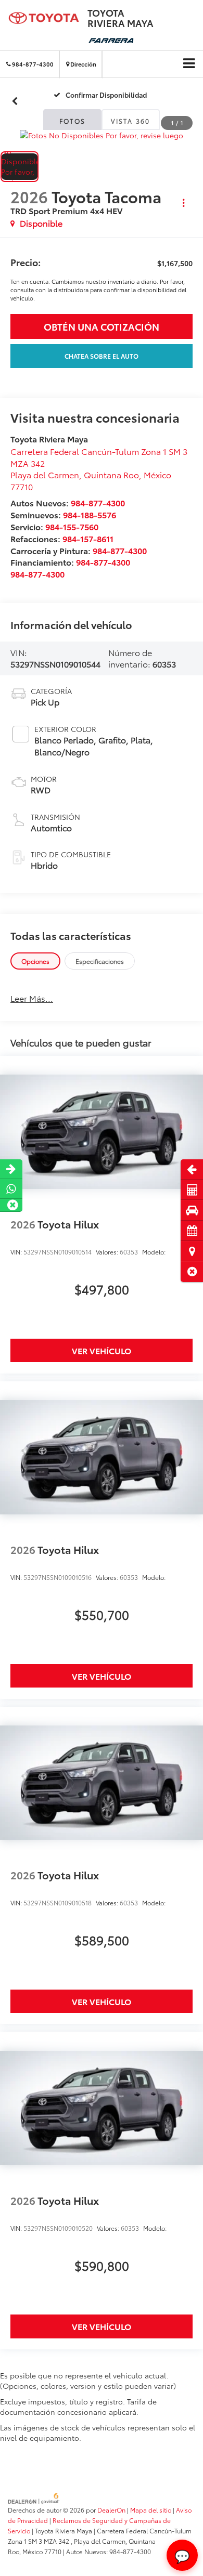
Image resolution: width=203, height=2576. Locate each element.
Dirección (83, 64)
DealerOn (111, 2510)
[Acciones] (183, 203)
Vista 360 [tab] (131, 121)
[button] (192, 1271)
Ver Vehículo (102, 1350)
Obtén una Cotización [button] (102, 326)
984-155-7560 (72, 526)
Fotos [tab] (73, 121)
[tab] (35, 961)
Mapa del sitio (151, 2510)
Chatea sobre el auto (102, 356)
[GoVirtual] (34, 2497)
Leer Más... (32, 998)
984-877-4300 (98, 502)
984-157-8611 (88, 538)
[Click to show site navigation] (189, 63)
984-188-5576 (90, 514)
